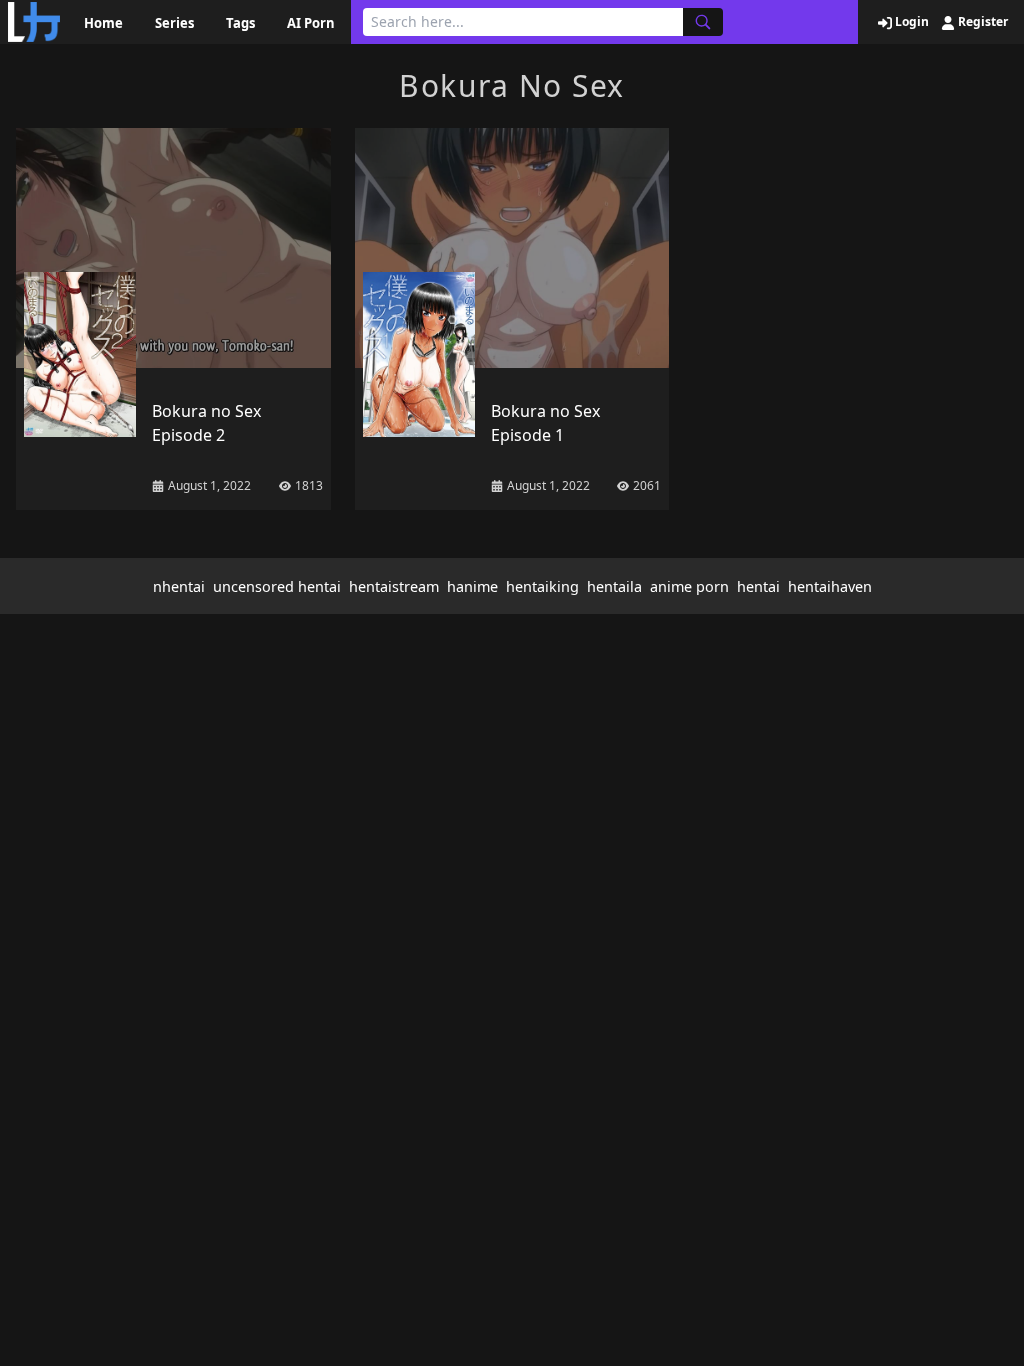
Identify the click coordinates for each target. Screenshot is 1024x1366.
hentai (758, 586)
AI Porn (311, 23)
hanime (472, 586)
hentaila (614, 586)
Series (174, 23)
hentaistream (394, 586)
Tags (240, 23)
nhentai (179, 586)
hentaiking (542, 586)
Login (910, 22)
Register (981, 22)
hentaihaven (830, 586)
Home (103, 23)
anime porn (689, 586)
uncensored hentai (277, 586)
